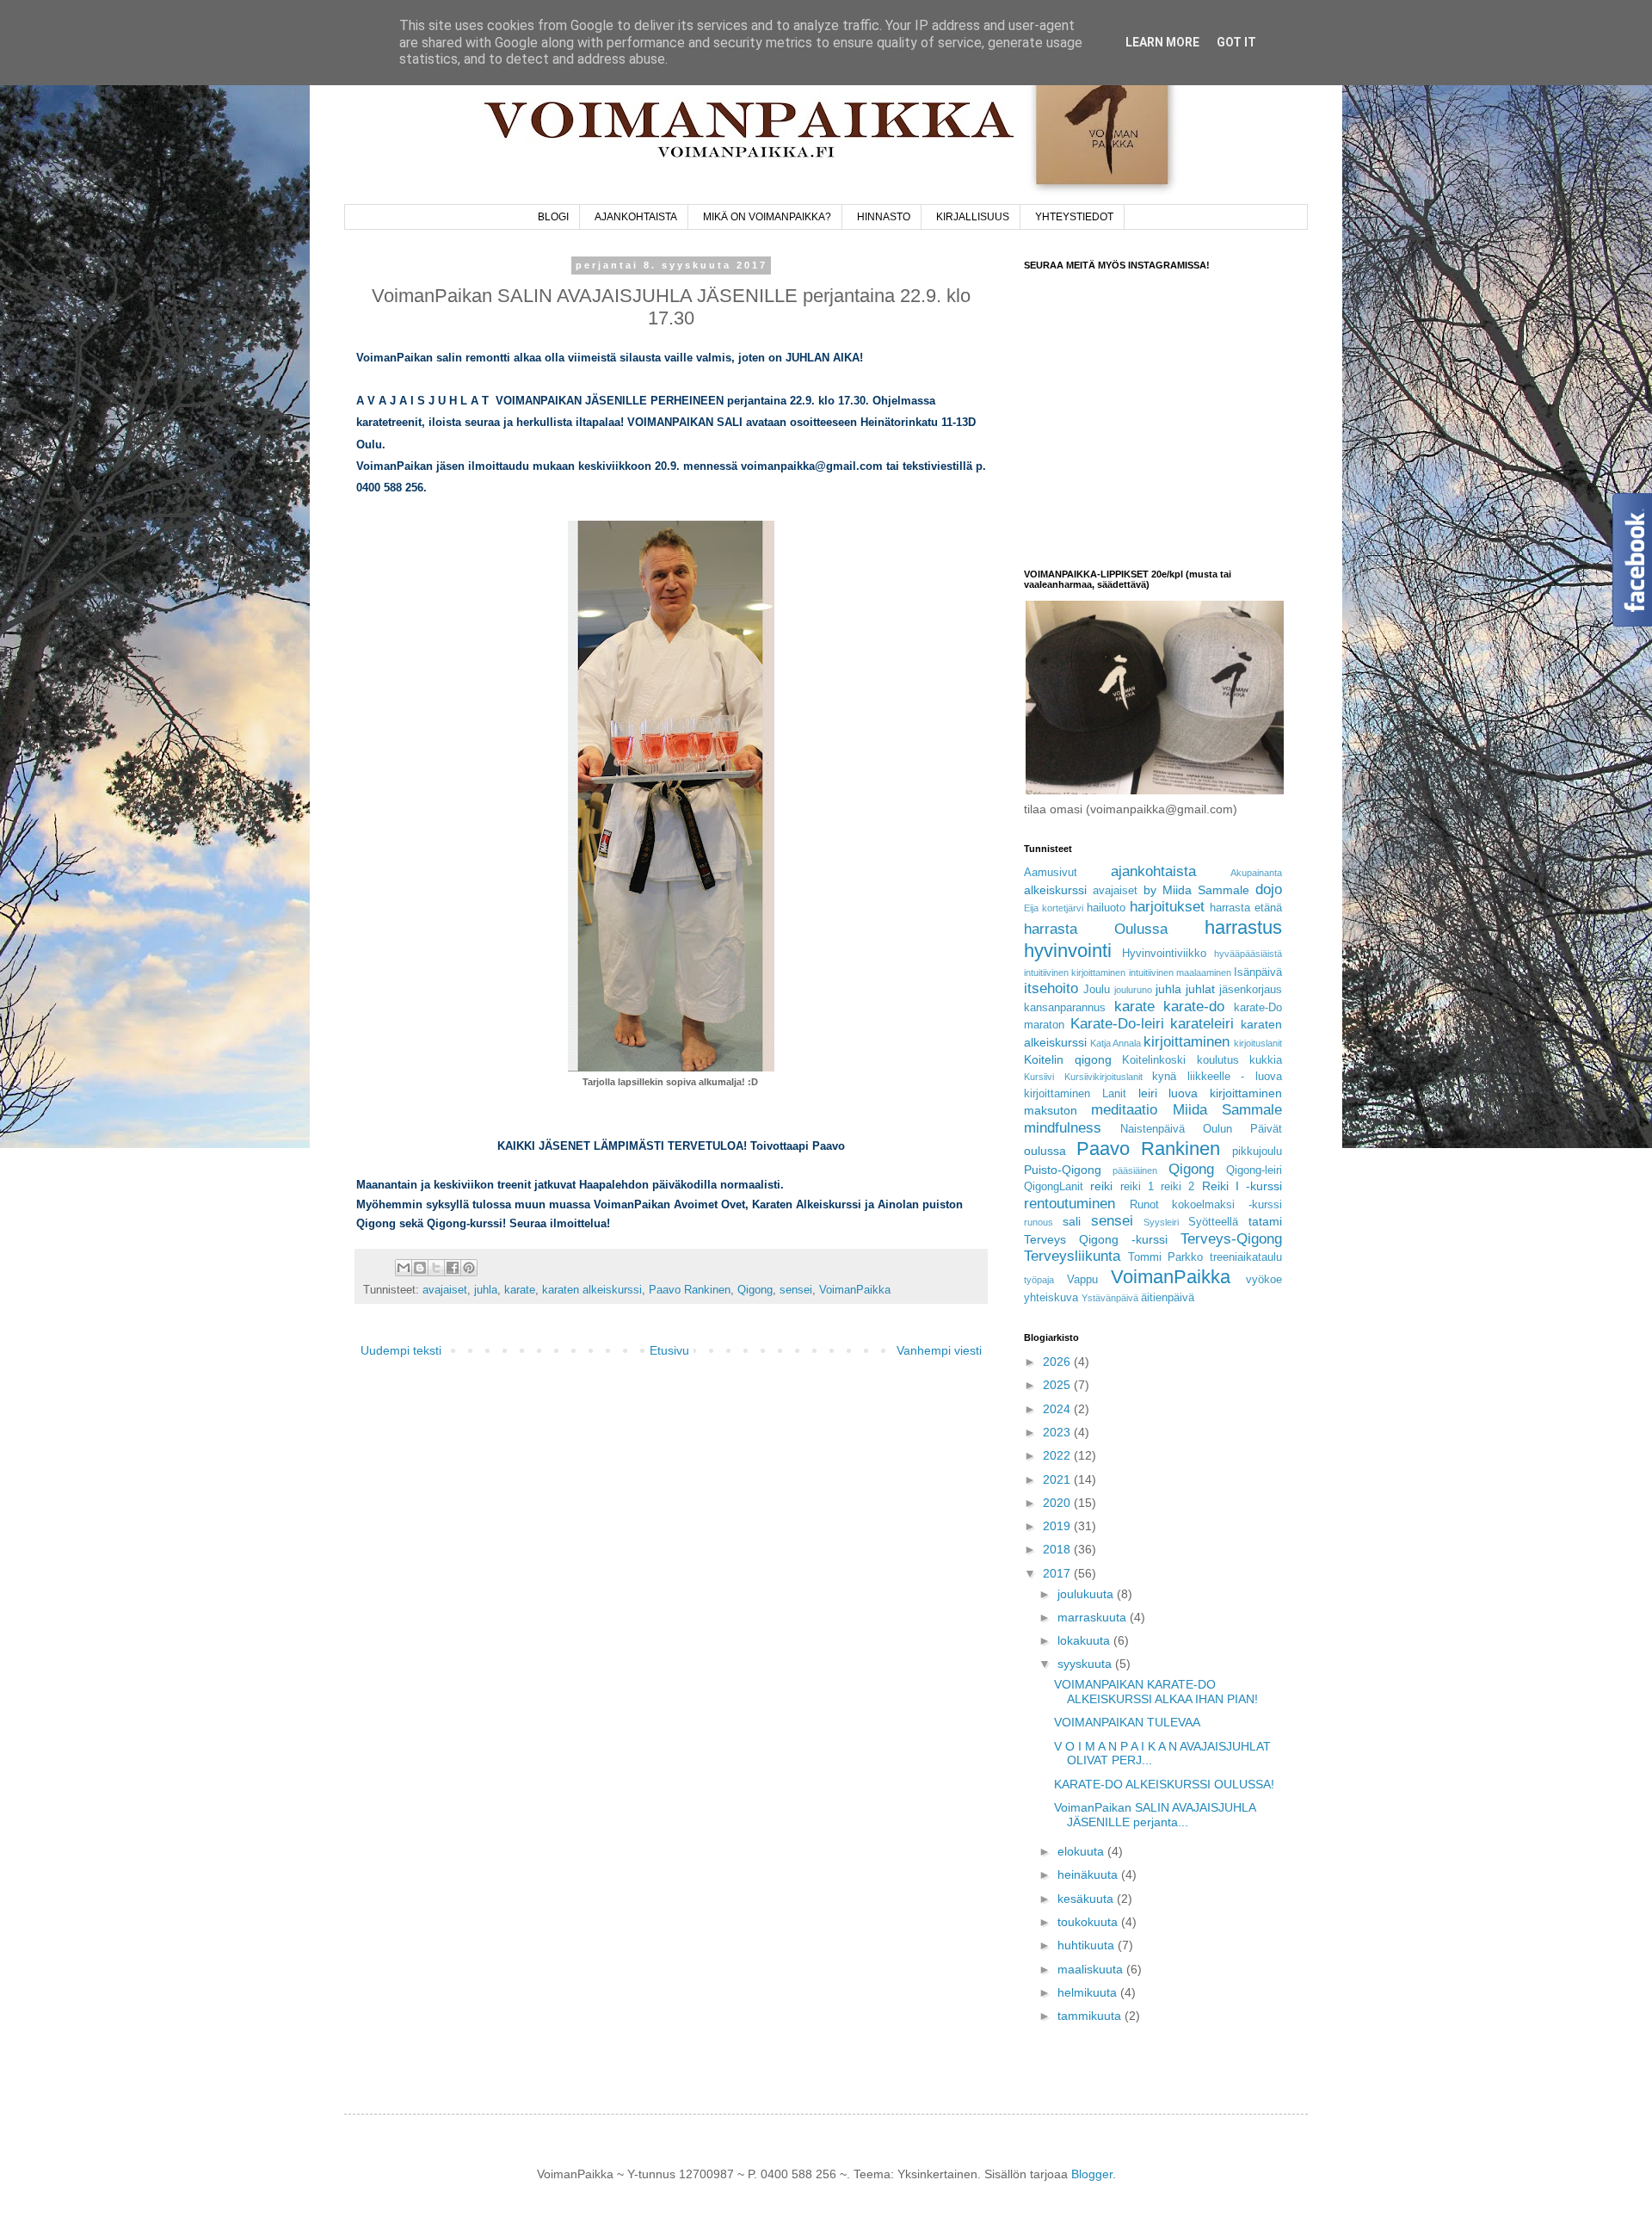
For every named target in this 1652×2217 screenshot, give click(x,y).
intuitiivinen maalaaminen (1180, 973)
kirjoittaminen (1187, 1042)
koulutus (1218, 1060)
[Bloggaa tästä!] (420, 1268)
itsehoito (1051, 988)
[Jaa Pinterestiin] (469, 1268)
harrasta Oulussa (1096, 929)
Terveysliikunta (1072, 1256)
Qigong (755, 1290)
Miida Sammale (1227, 1110)
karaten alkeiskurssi (592, 1290)
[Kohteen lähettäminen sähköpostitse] (404, 1268)
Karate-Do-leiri (1117, 1024)
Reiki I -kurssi (1242, 1186)
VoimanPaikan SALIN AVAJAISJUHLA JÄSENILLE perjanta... (1155, 1815)
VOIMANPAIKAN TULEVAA (1127, 1722)
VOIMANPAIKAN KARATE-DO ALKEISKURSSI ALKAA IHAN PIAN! (1156, 1692)
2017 (1058, 1573)
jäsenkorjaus (1251, 990)
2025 (1058, 1385)
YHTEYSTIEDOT (1074, 217)
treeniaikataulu (1246, 1257)
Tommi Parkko (1166, 1257)
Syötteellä (1213, 1222)
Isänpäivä (1258, 973)
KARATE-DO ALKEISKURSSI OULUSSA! (1164, 1784)
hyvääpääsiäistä (1248, 954)
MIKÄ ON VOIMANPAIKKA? (767, 217)
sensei (796, 1290)
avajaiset (445, 1290)
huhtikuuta (1088, 1945)
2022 (1058, 1455)
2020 (1058, 1503)
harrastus (1243, 927)
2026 (1058, 1362)
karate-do (1194, 1007)
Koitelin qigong (1068, 1059)
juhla (486, 1290)
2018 (1058, 1549)
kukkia (1266, 1060)
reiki (1101, 1186)
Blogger (1092, 2174)
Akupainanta (1256, 873)
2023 (1058, 1432)
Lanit (1114, 1094)
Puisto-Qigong (1063, 1170)
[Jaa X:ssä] (436, 1268)
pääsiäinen (1135, 1170)
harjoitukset (1167, 907)
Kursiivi (1039, 1077)
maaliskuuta (1092, 1969)
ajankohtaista (1153, 871)
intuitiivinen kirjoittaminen (1075, 973)
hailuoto (1106, 908)
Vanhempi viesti (939, 1350)
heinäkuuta (1089, 1874)
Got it (1236, 42)
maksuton (1051, 1110)
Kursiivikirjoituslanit (1103, 1077)
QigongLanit (1054, 1187)
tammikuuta (1091, 2016)
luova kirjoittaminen (1225, 1093)
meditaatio (1124, 1110)
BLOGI (553, 217)
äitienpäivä (1168, 1298)
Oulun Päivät (1242, 1129)
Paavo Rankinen (690, 1290)
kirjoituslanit (1258, 1043)
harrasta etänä (1246, 908)
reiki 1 (1137, 1187)
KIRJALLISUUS (973, 217)
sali (1072, 1221)
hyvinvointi (1068, 951)
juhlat (1200, 989)
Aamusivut (1051, 873)
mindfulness (1063, 1128)
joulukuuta (1087, 1594)
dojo (1269, 889)
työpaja (1039, 1280)
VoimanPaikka (855, 1290)
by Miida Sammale (1196, 890)
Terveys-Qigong (1231, 1239)
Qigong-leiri (1254, 1170)
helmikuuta (1089, 1992)
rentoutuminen (1069, 1204)
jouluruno (1133, 990)
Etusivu (669, 1350)
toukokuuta (1089, 1922)
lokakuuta (1085, 1640)
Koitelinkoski (1154, 1060)
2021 (1058, 1479)
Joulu (1097, 990)
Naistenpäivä (1153, 1129)
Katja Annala (1116, 1043)
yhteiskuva (1051, 1298)
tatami (1265, 1221)
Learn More (1162, 42)
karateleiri (1202, 1024)
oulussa (1045, 1151)
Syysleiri (1161, 1222)
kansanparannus (1065, 1008)
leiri (1148, 1093)
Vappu (1082, 1280)
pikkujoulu (1257, 1152)
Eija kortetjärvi (1054, 908)
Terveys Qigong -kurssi (1096, 1239)
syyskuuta (1086, 1664)
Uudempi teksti (401, 1350)
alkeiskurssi (1055, 890)
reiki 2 (1177, 1187)
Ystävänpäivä (1110, 1298)
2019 (1058, 1526)
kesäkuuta (1087, 1899)
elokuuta (1082, 1851)
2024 (1058, 1409)
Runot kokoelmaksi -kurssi (1206, 1205)
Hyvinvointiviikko (1164, 954)
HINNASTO (884, 217)
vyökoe (1264, 1280)
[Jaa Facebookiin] (453, 1268)
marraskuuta (1094, 1617)
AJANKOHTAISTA (636, 217)
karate (520, 1290)
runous (1039, 1222)
